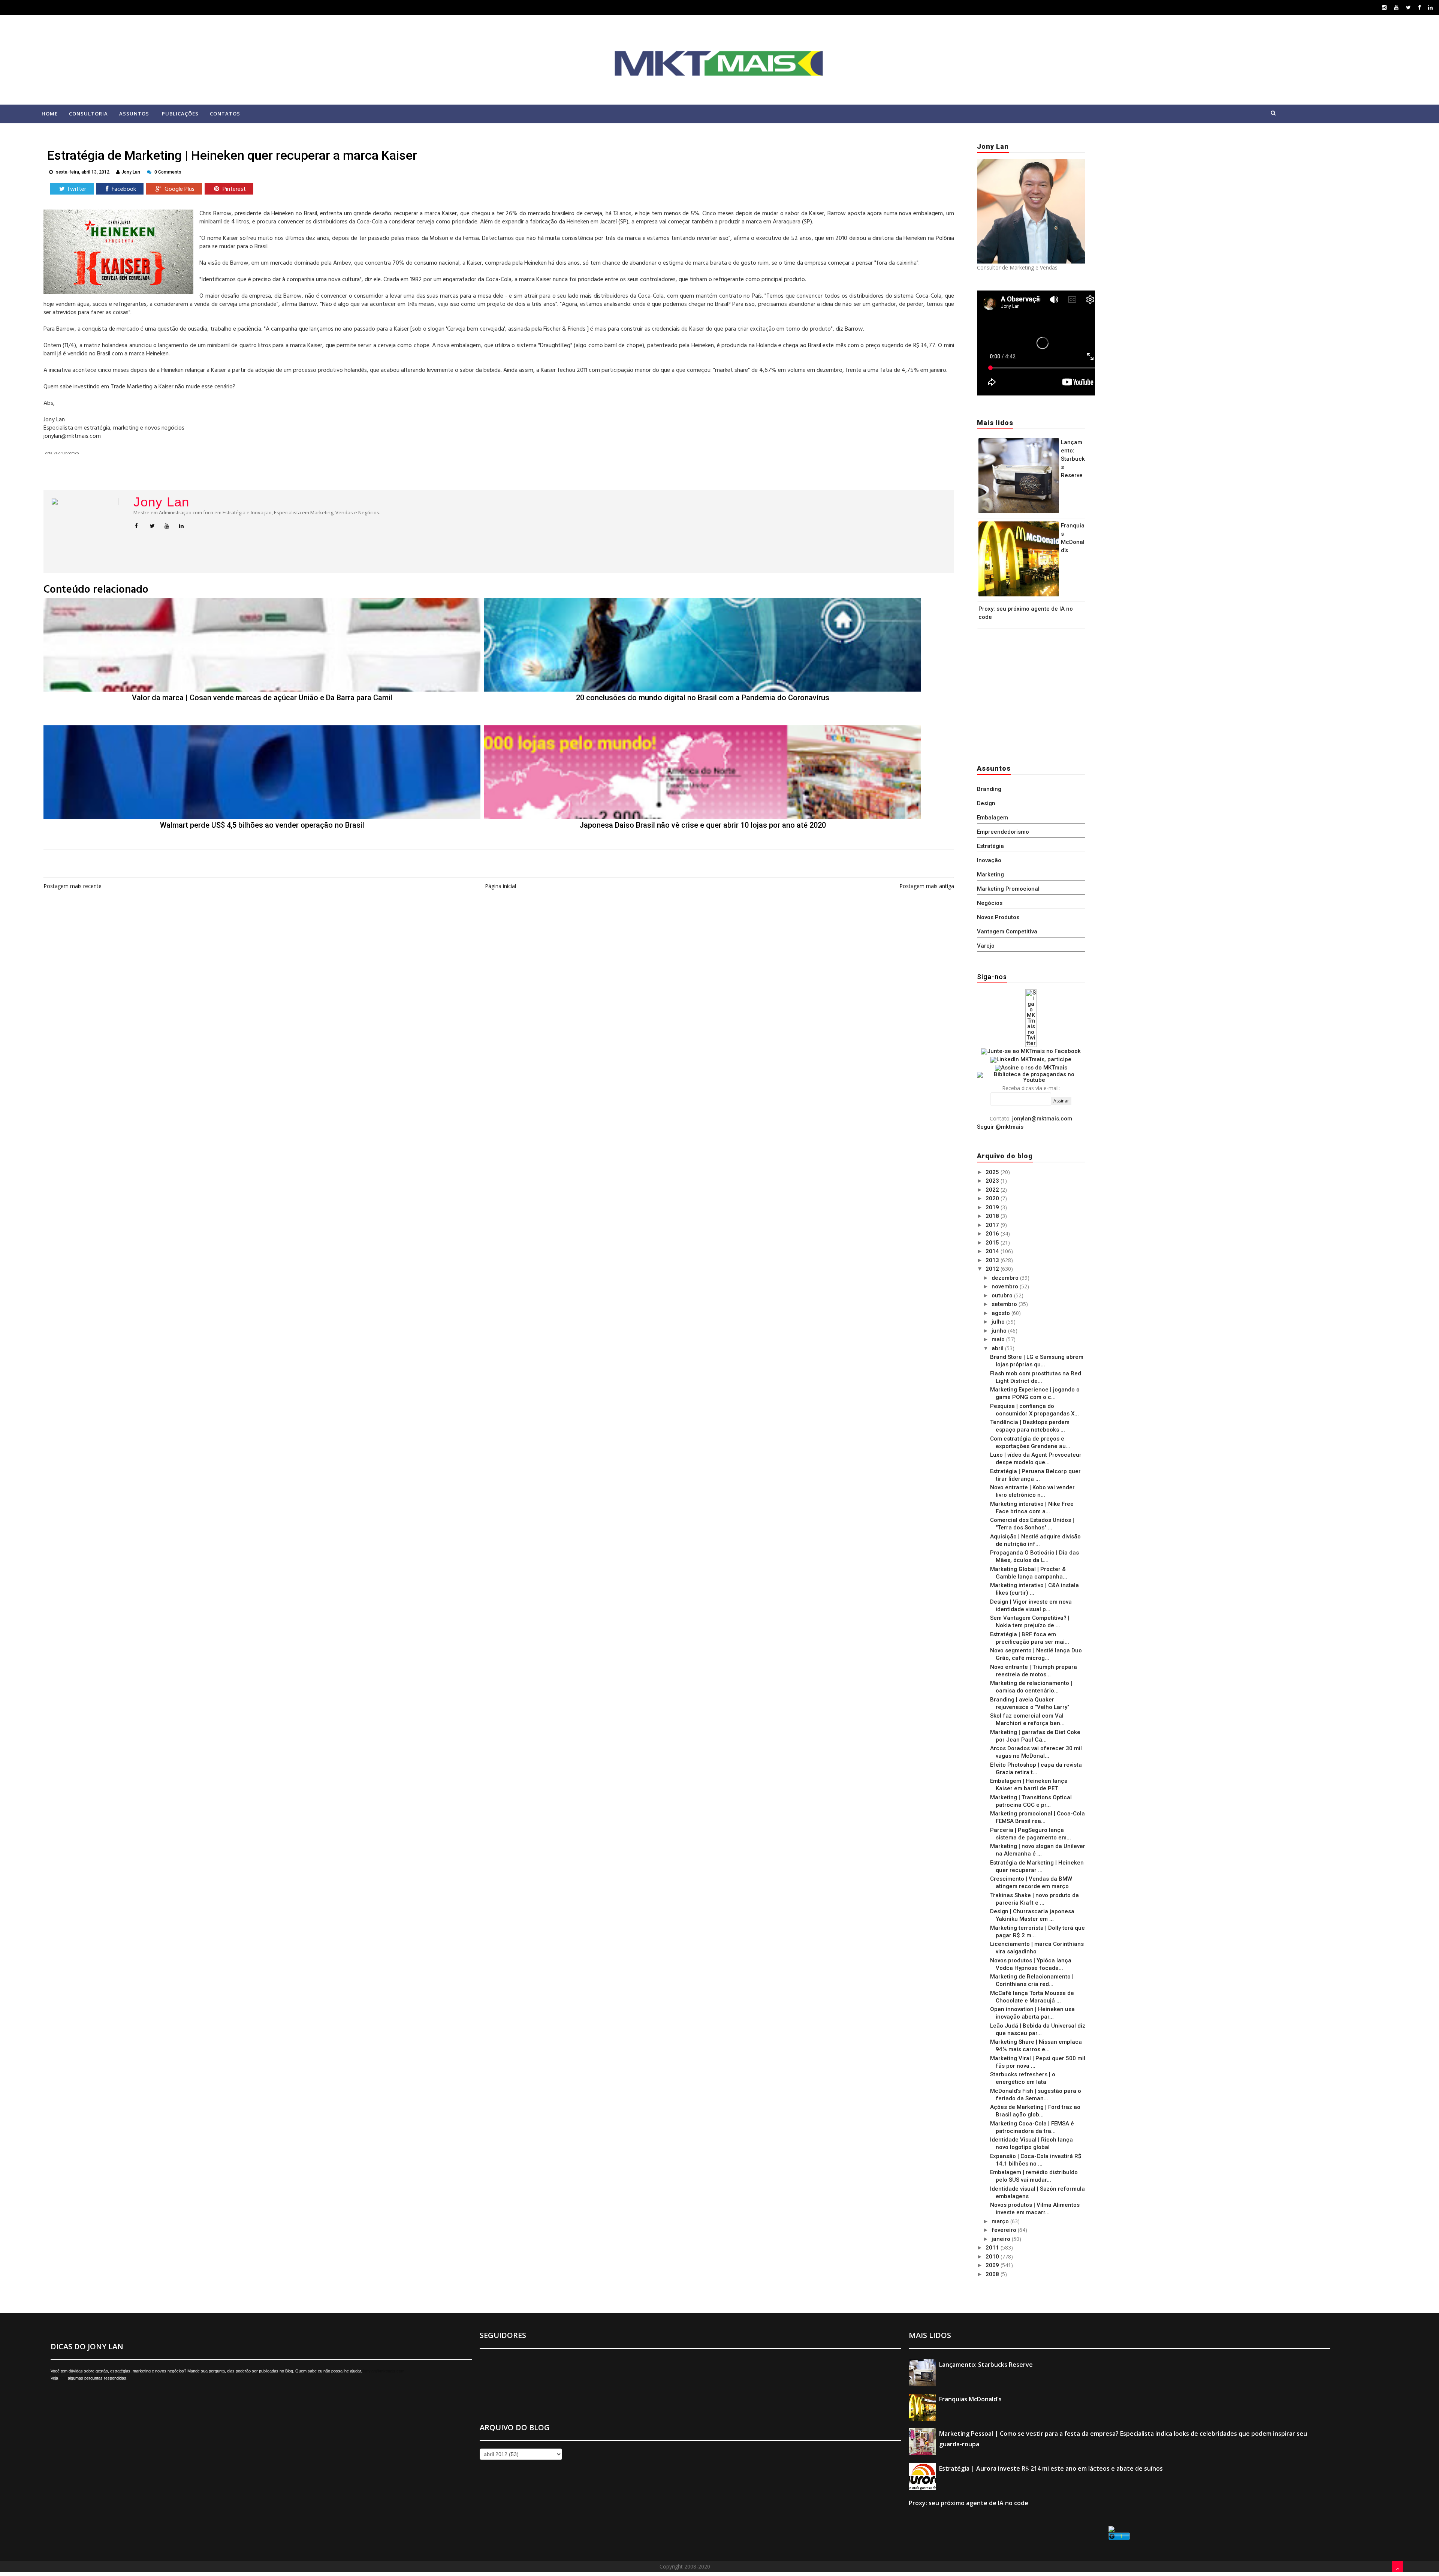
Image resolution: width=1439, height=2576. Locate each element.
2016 (993, 1234)
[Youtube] (1396, 7)
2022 (993, 1190)
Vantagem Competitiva (1007, 932)
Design (986, 803)
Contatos (225, 114)
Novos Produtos (998, 917)
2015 (993, 1243)
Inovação (989, 860)
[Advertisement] (1024, 694)
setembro (1005, 1304)
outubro (1003, 1295)
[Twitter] (1408, 7)
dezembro (1006, 1278)
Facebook (123, 189)
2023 (993, 1181)
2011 (993, 2248)
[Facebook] (1420, 7)
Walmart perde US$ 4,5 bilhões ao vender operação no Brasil (262, 825)
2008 (993, 2274)
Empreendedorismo (1003, 832)
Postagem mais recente (73, 886)
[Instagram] (1384, 7)
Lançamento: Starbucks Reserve (1073, 459)
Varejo (986, 946)
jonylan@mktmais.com (1042, 1119)
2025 (993, 1172)
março (1001, 2221)
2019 (993, 1207)
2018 (993, 1216)
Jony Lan (161, 502)
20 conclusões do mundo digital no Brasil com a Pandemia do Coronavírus (703, 698)
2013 (993, 1260)
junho (1000, 1331)
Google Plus (179, 189)
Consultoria (88, 114)
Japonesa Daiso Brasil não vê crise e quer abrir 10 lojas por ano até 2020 (703, 825)
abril (998, 1348)
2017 (993, 1225)
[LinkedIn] (1430, 7)
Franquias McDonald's (970, 2399)
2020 (993, 1198)
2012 (993, 1269)
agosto (1001, 1313)
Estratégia (990, 846)
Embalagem (992, 818)
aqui (63, 2378)
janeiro (1002, 2239)
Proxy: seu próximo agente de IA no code (969, 2503)
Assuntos (134, 114)
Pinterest (233, 189)
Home (50, 114)
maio (999, 1339)
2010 (993, 2257)
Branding (989, 789)
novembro (1006, 1287)
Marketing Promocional (1008, 889)
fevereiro (1005, 2230)
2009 (993, 2265)
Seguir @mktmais (1000, 1127)
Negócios (990, 903)
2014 (993, 1251)
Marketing (990, 875)
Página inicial (500, 886)
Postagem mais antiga (927, 886)
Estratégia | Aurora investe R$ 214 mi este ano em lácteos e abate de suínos (1051, 2468)
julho (999, 1322)
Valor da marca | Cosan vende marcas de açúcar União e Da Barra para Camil (262, 698)
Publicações (180, 114)
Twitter (76, 189)
